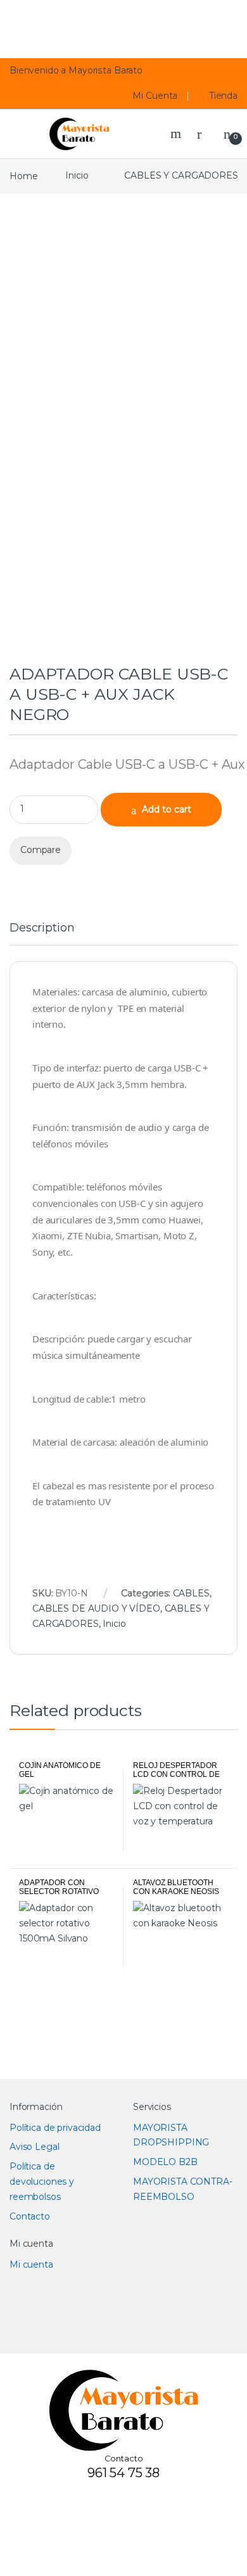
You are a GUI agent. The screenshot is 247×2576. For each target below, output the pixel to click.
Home (23, 175)
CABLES (191, 1593)
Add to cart (167, 809)
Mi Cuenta (155, 96)
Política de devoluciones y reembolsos (42, 2181)
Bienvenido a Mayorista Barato (76, 70)
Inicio (77, 175)
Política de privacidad (55, 2128)
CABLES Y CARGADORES (181, 175)
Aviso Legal (34, 2147)
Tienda (224, 96)
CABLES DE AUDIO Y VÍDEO (96, 1608)
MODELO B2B (165, 2162)
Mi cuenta (31, 2264)
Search (177, 134)
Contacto (30, 2216)
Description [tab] (42, 928)
